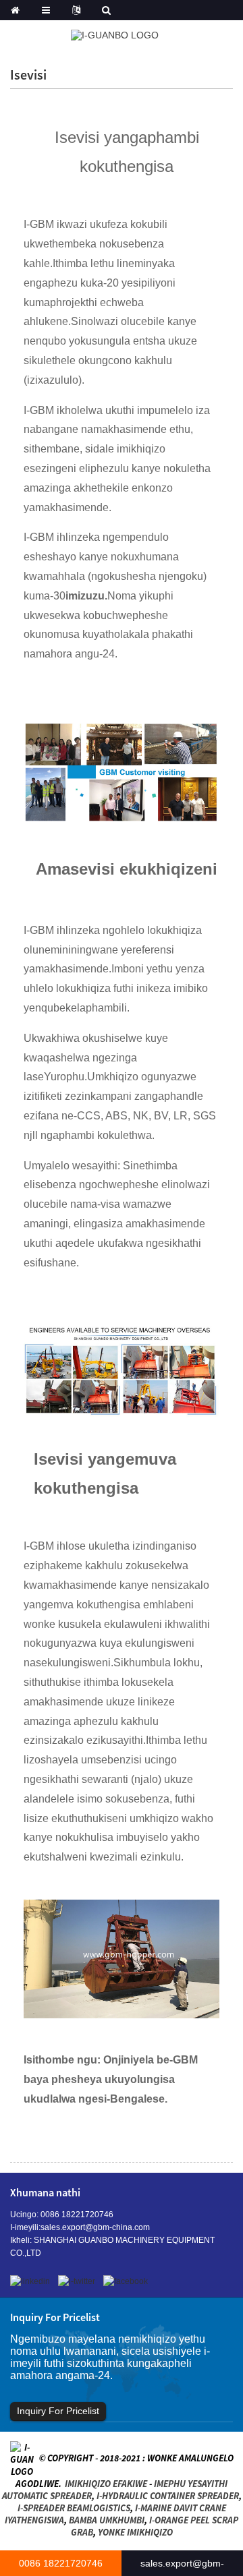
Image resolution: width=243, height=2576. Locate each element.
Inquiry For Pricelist (58, 2411)
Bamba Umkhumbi (107, 2520)
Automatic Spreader (47, 2496)
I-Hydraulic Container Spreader (168, 2496)
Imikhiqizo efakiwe (106, 2484)
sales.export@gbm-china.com (95, 2227)
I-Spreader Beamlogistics (74, 2508)
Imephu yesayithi (191, 2484)
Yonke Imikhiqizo (135, 2532)
